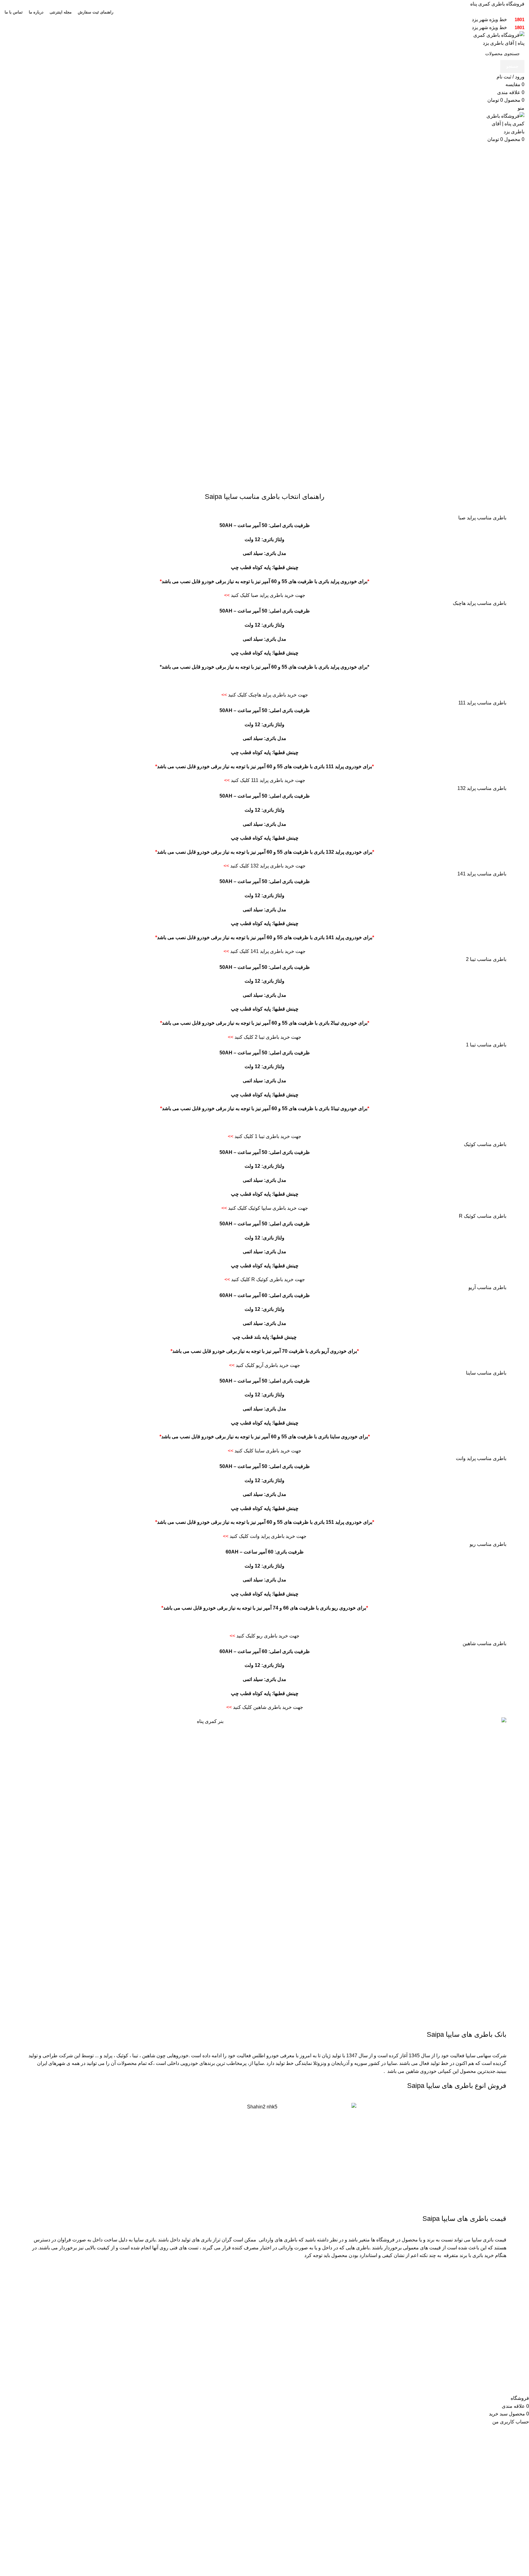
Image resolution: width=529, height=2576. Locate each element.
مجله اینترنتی (247, 2300)
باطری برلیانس (333, 2323)
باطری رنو (426, 2346)
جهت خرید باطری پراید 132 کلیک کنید (264, 866)
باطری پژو (426, 2357)
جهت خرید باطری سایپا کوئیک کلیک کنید (265, 1208)
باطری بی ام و (422, 2312)
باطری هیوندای (421, 2334)
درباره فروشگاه (244, 2323)
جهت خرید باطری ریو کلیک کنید (264, 1636)
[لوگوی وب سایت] (495, 39)
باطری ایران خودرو (505, 2300)
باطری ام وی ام (332, 2312)
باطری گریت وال (331, 2334)
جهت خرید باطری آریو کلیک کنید (264, 1365)
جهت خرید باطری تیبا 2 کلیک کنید (264, 1037)
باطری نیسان (423, 2369)
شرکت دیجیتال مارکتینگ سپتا (463, 2390)
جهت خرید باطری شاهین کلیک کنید (265, 1707)
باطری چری (336, 2300)
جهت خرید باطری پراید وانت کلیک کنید (265, 1536)
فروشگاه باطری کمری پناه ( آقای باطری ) (448, 2376)
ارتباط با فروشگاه (242, 2312)
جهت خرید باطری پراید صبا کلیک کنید (265, 595)
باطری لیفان (335, 2357)
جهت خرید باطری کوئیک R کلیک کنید (265, 1279)
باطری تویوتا (424, 2323)
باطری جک (337, 2346)
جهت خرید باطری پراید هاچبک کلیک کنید (265, 695)
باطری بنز (426, 2300)
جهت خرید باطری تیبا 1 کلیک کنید (264, 1136)
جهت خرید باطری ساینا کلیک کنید (264, 1451)
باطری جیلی (336, 2369)
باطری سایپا (512, 2312)
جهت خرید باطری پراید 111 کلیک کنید (265, 780)
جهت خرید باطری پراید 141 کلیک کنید (264, 951)
